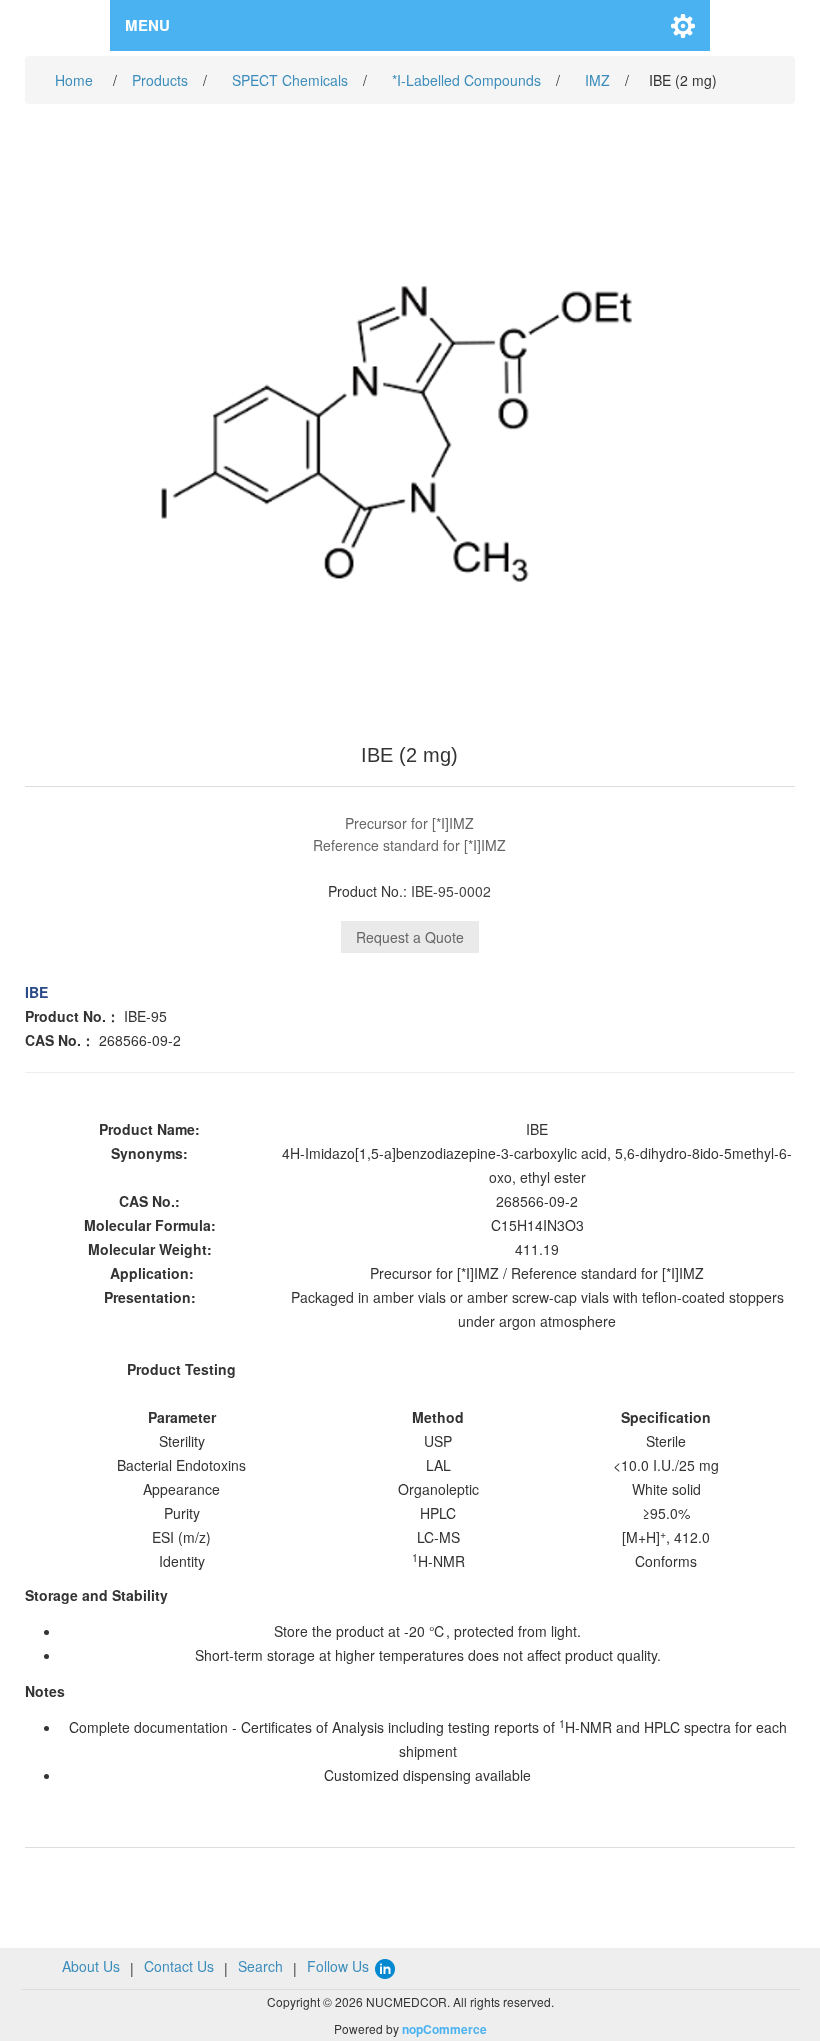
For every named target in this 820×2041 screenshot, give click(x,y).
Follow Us (340, 1966)
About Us (91, 1966)
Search (260, 1966)
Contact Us (179, 1966)
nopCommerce (444, 2029)
